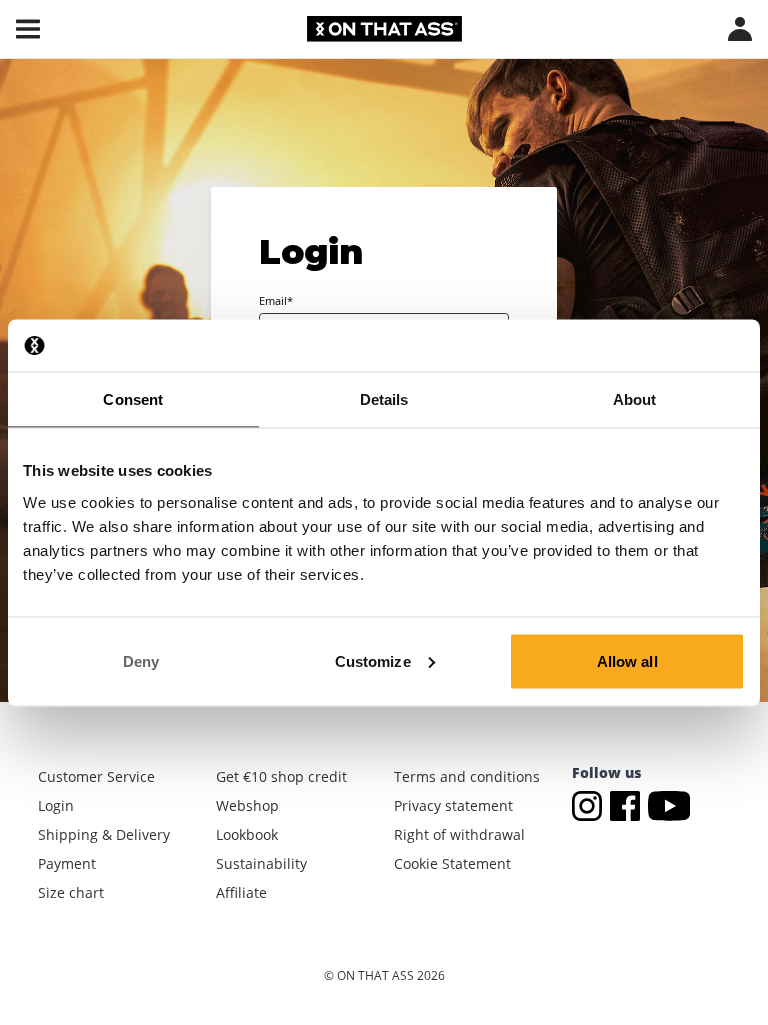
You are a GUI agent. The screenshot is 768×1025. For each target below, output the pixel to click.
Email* (276, 300)
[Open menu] (28, 29)
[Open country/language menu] (740, 29)
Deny (141, 660)
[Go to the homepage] (384, 29)
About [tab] (635, 399)
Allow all (627, 660)
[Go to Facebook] (629, 804)
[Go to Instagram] (591, 804)
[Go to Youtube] (669, 804)
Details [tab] (384, 399)
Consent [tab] (133, 399)
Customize (373, 660)
